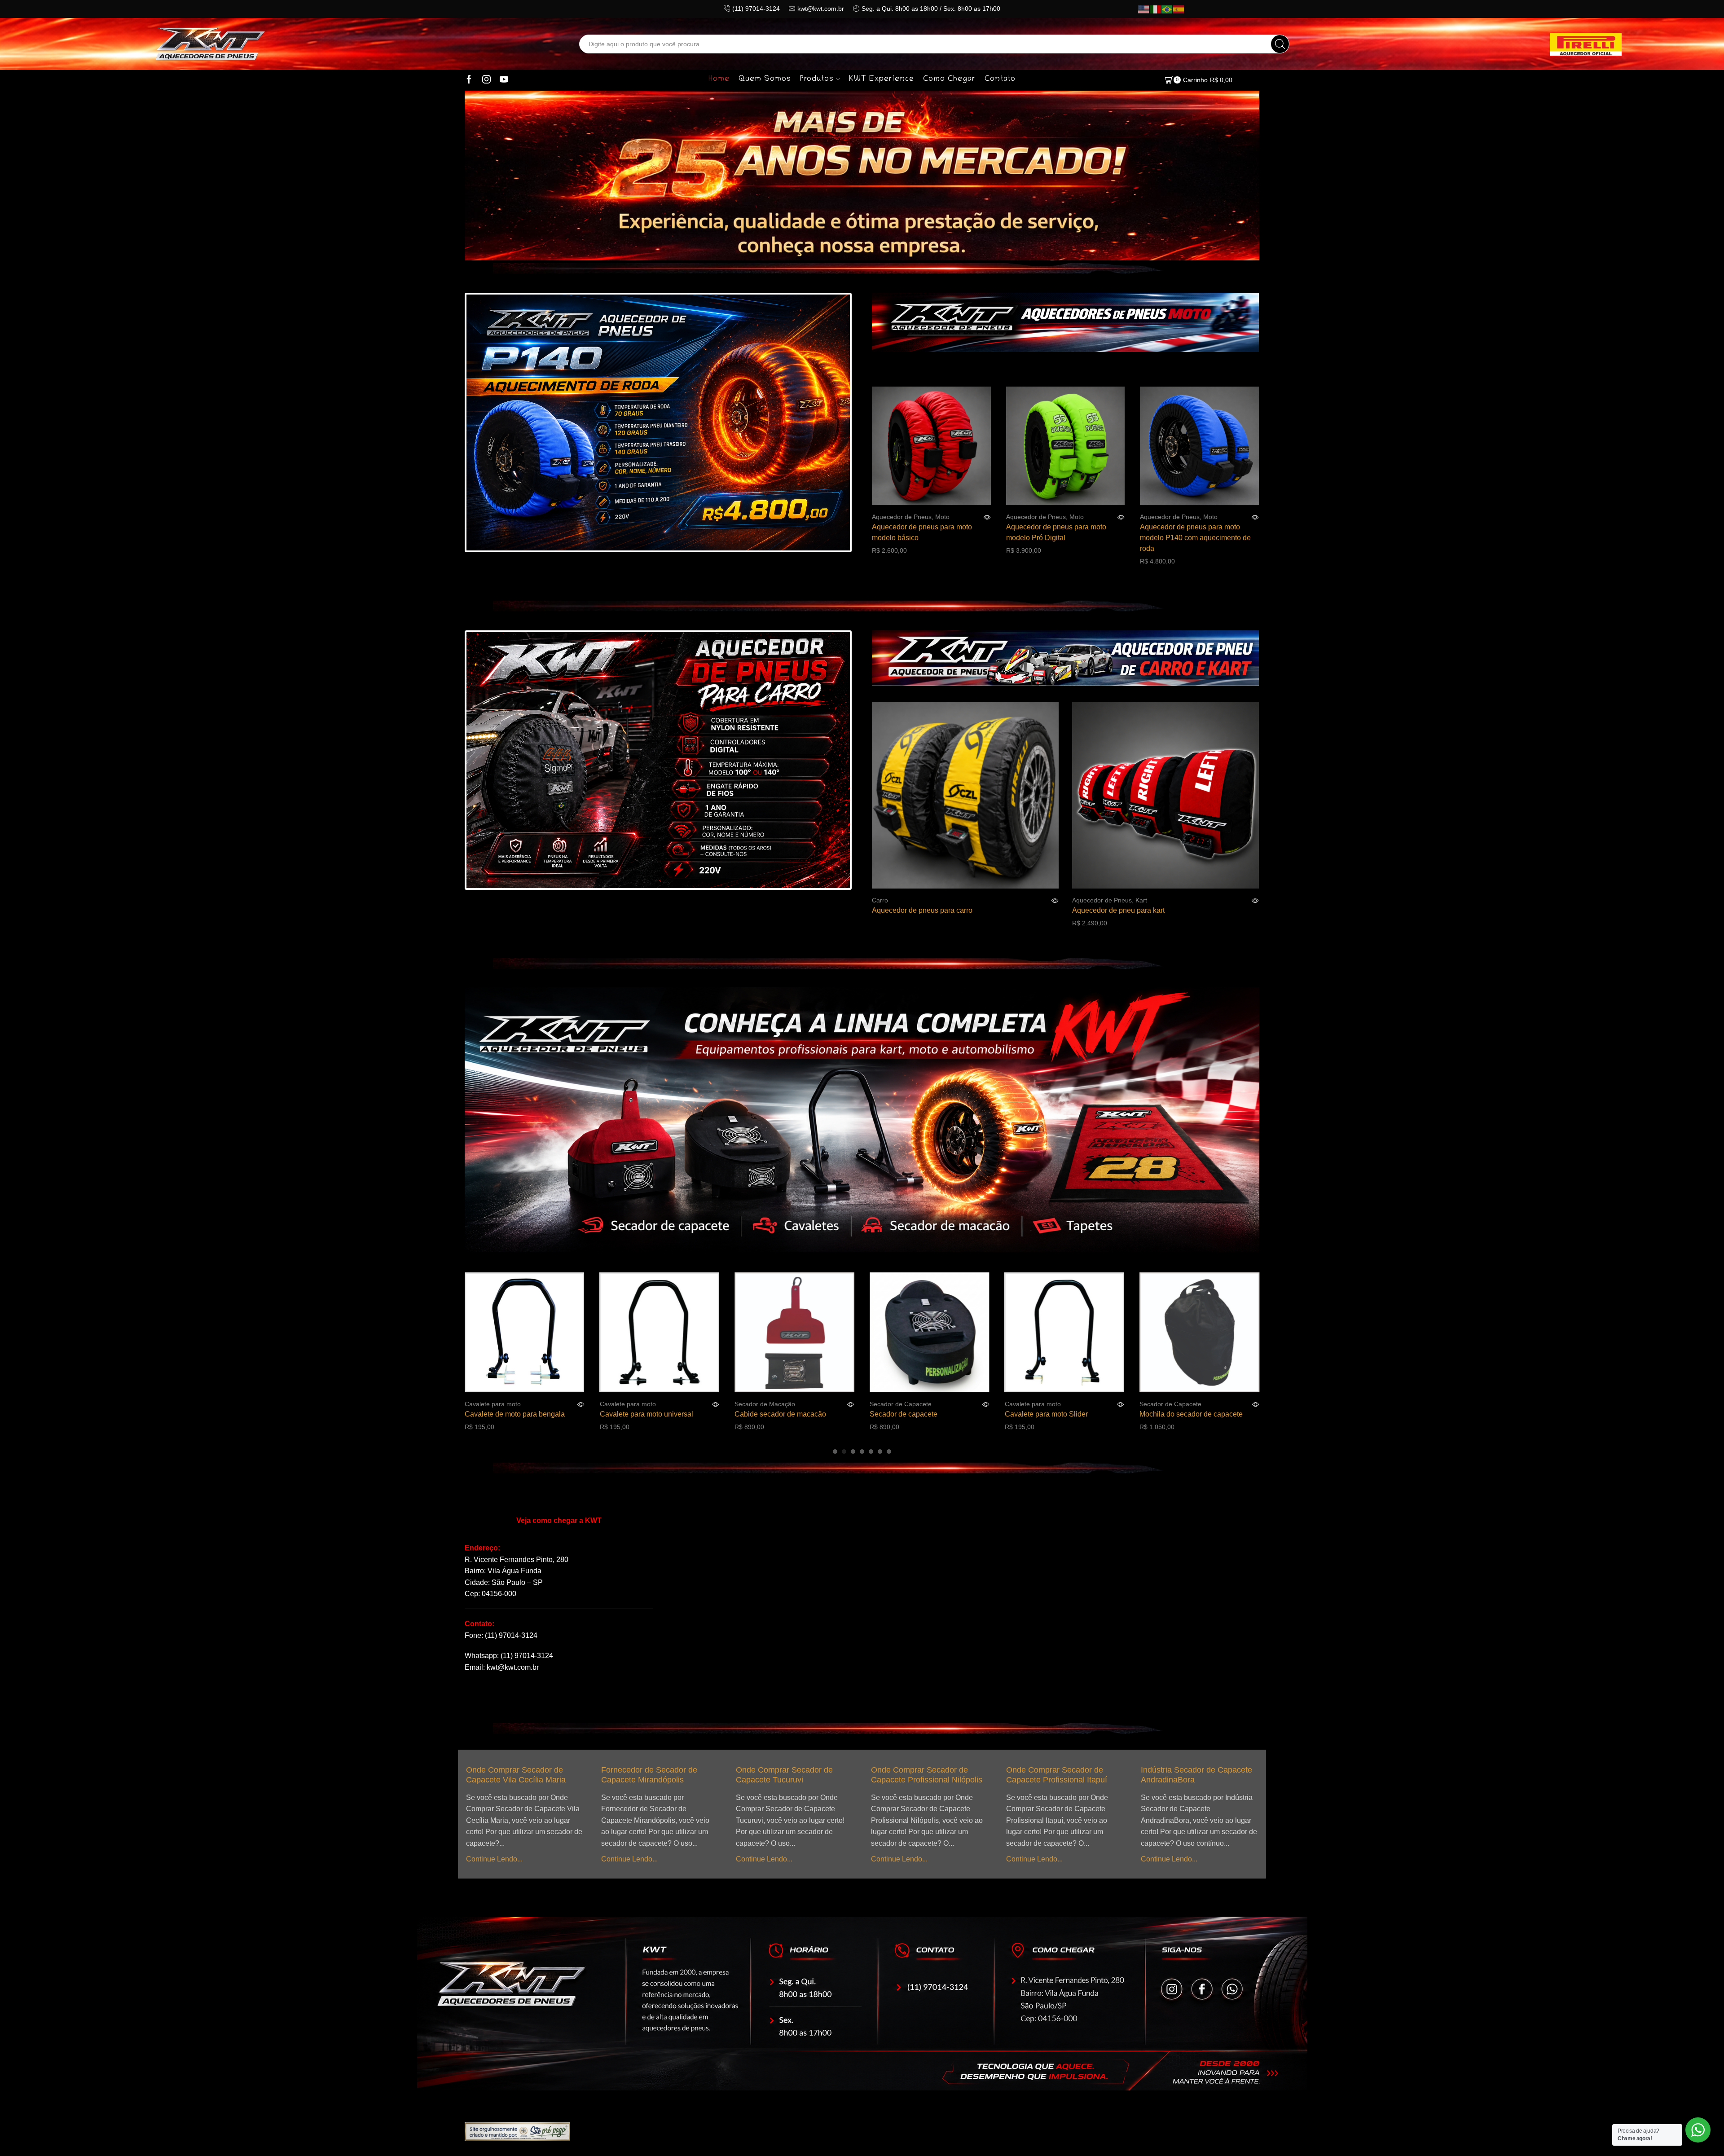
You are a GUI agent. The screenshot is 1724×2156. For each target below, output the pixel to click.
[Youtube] (504, 80)
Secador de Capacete (758, 1404)
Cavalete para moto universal (504, 1414)
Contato (1000, 79)
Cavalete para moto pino (1171, 1414)
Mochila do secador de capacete (1049, 1414)
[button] (835, 1452)
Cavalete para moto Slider (904, 1414)
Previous (490, 424)
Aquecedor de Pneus (902, 517)
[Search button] (1280, 44)
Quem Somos (765, 79)
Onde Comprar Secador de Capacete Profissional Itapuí (851, 1775)
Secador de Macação (623, 1404)
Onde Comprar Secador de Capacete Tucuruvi (579, 1775)
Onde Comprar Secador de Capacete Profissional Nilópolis (721, 1775)
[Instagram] (486, 80)
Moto (942, 517)
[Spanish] (1179, 9)
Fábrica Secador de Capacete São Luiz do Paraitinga (1259, 1775)
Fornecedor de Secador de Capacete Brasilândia (1118, 1775)
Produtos (817, 79)
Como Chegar (949, 79)
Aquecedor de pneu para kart (1118, 910)
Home (719, 79)
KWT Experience (882, 79)
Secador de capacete (761, 1414)
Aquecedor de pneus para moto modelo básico (922, 532)
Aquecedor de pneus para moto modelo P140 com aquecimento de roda (1195, 538)
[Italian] (1156, 9)
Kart (1141, 900)
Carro (880, 900)
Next (826, 424)
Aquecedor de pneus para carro (922, 910)
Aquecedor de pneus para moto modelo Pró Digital (1056, 532)
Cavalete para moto (486, 1404)
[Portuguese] (1167, 9)
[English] (1144, 9)
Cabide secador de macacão (638, 1414)
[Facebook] (469, 80)
